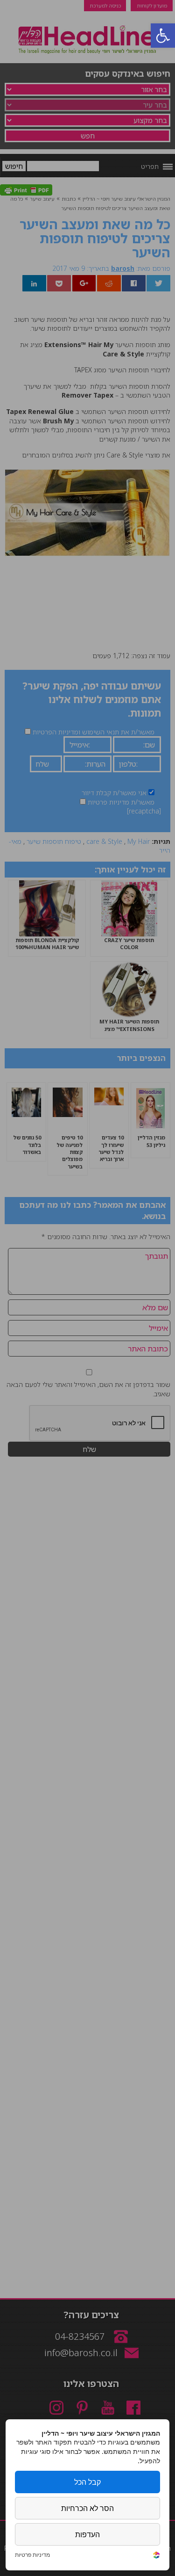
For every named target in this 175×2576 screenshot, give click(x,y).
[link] (156, 2556)
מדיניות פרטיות (32, 2555)
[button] (163, 36)
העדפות (87, 2534)
